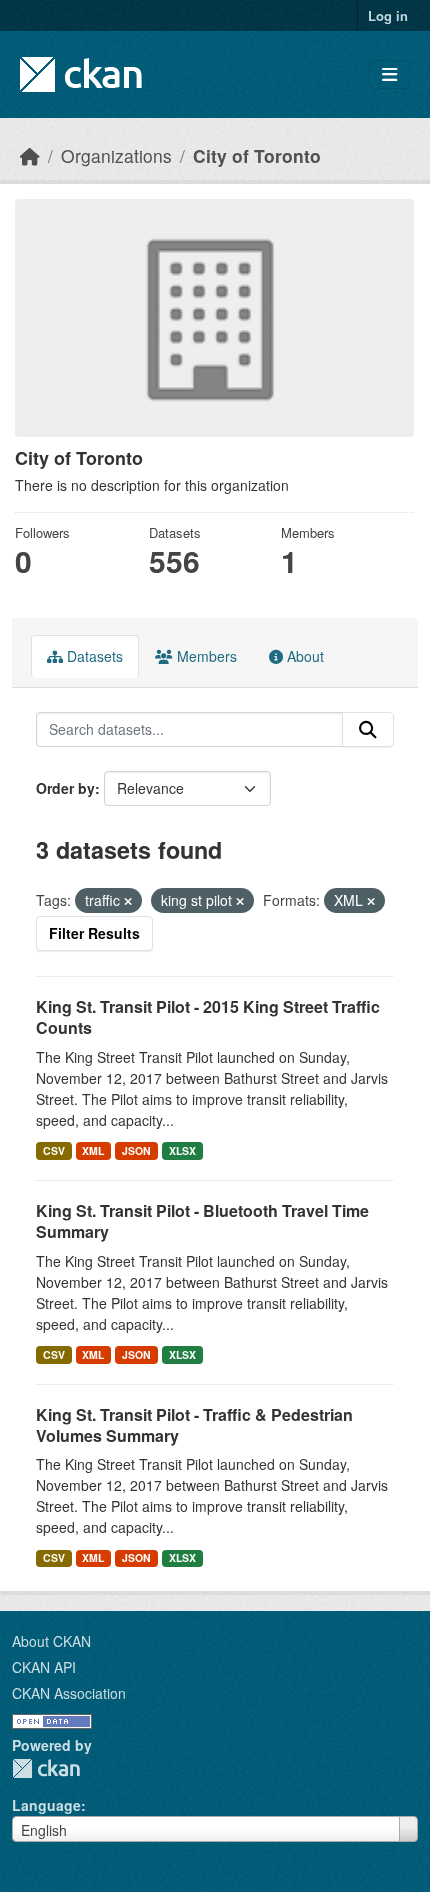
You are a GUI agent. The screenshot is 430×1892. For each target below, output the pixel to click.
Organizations (116, 155)
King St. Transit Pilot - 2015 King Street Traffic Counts (208, 1017)
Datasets (93, 656)
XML (93, 1150)
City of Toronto (257, 155)
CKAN (46, 1768)
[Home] (30, 155)
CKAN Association (69, 1693)
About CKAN (51, 1641)
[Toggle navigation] (389, 74)
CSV (54, 1150)
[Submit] (368, 730)
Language (46, 1805)
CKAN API (44, 1667)
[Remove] (128, 901)
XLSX (182, 1150)
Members (205, 656)
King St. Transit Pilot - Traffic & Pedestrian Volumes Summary (194, 1425)
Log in (388, 15)
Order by (65, 788)
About (303, 656)
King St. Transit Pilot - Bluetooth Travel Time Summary (202, 1221)
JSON (136, 1150)
